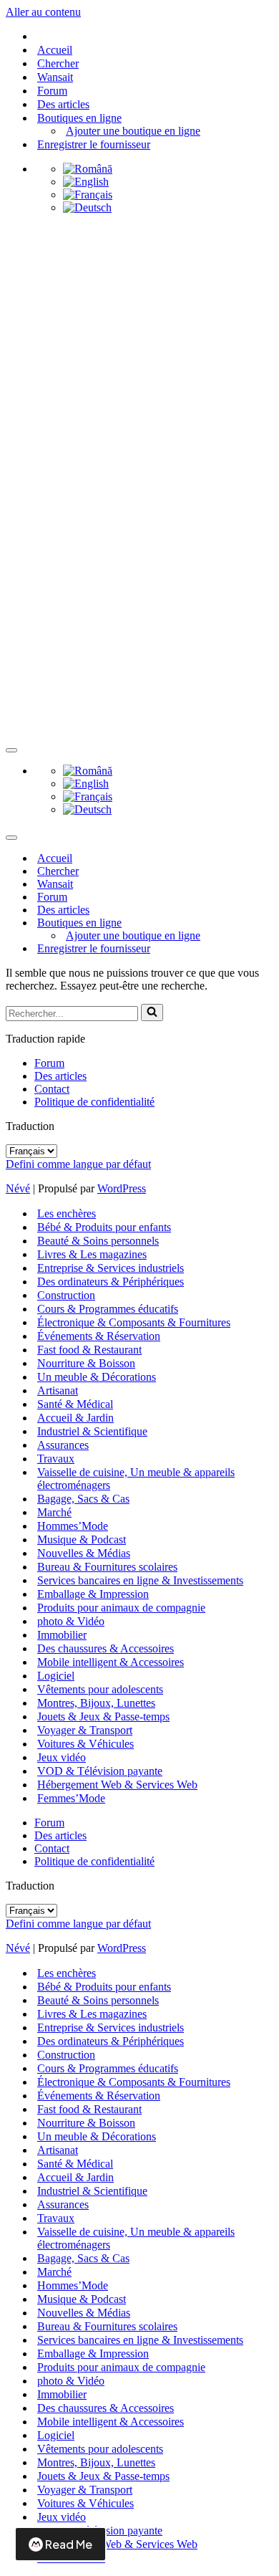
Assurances (63, 1445)
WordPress (122, 1188)
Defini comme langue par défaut (78, 1164)
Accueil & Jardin (75, 1418)
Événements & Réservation (99, 1336)
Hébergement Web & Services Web (117, 1785)
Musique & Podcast (82, 1540)
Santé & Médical (75, 1404)
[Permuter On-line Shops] (256, 923)
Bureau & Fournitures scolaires (107, 1567)
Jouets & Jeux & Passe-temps (103, 1716)
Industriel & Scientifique (92, 1431)
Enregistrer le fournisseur (94, 144)
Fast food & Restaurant (89, 1350)
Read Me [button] (69, 2544)
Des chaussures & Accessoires (106, 1648)
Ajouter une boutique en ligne (133, 131)
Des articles (63, 104)
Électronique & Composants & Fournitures (134, 1322)
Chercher (58, 63)
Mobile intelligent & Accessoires (111, 1662)
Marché (54, 1512)
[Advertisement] (139, 483)
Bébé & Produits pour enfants (104, 1227)
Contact (52, 1089)
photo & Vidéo (71, 1621)
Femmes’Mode (71, 1798)
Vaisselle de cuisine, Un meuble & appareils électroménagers (136, 1479)
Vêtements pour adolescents (100, 1689)
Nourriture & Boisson (86, 1363)
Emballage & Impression (93, 1594)
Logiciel (56, 1676)
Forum (52, 91)
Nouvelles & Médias (84, 1553)
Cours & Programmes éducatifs (108, 1309)
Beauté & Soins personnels (98, 1241)
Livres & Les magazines (92, 1254)
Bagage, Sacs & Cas (83, 1499)
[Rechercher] (152, 1012)
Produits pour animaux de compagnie (121, 1608)
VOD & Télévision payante (100, 1771)
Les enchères (67, 1213)
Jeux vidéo (62, 1757)
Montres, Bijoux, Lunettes (96, 1703)
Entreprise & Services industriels (111, 1268)
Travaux (56, 1459)
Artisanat (58, 1390)
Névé (18, 1188)
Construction (66, 1295)
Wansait (55, 77)
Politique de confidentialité (94, 1102)
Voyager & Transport (85, 1730)
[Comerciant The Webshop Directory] (139, 281)
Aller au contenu (43, 12)
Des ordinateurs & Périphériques (111, 1282)
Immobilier (62, 1635)
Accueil (55, 50)
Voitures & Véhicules (85, 1744)
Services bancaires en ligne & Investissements (140, 1580)
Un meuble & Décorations (97, 1377)
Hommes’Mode (73, 1526)
